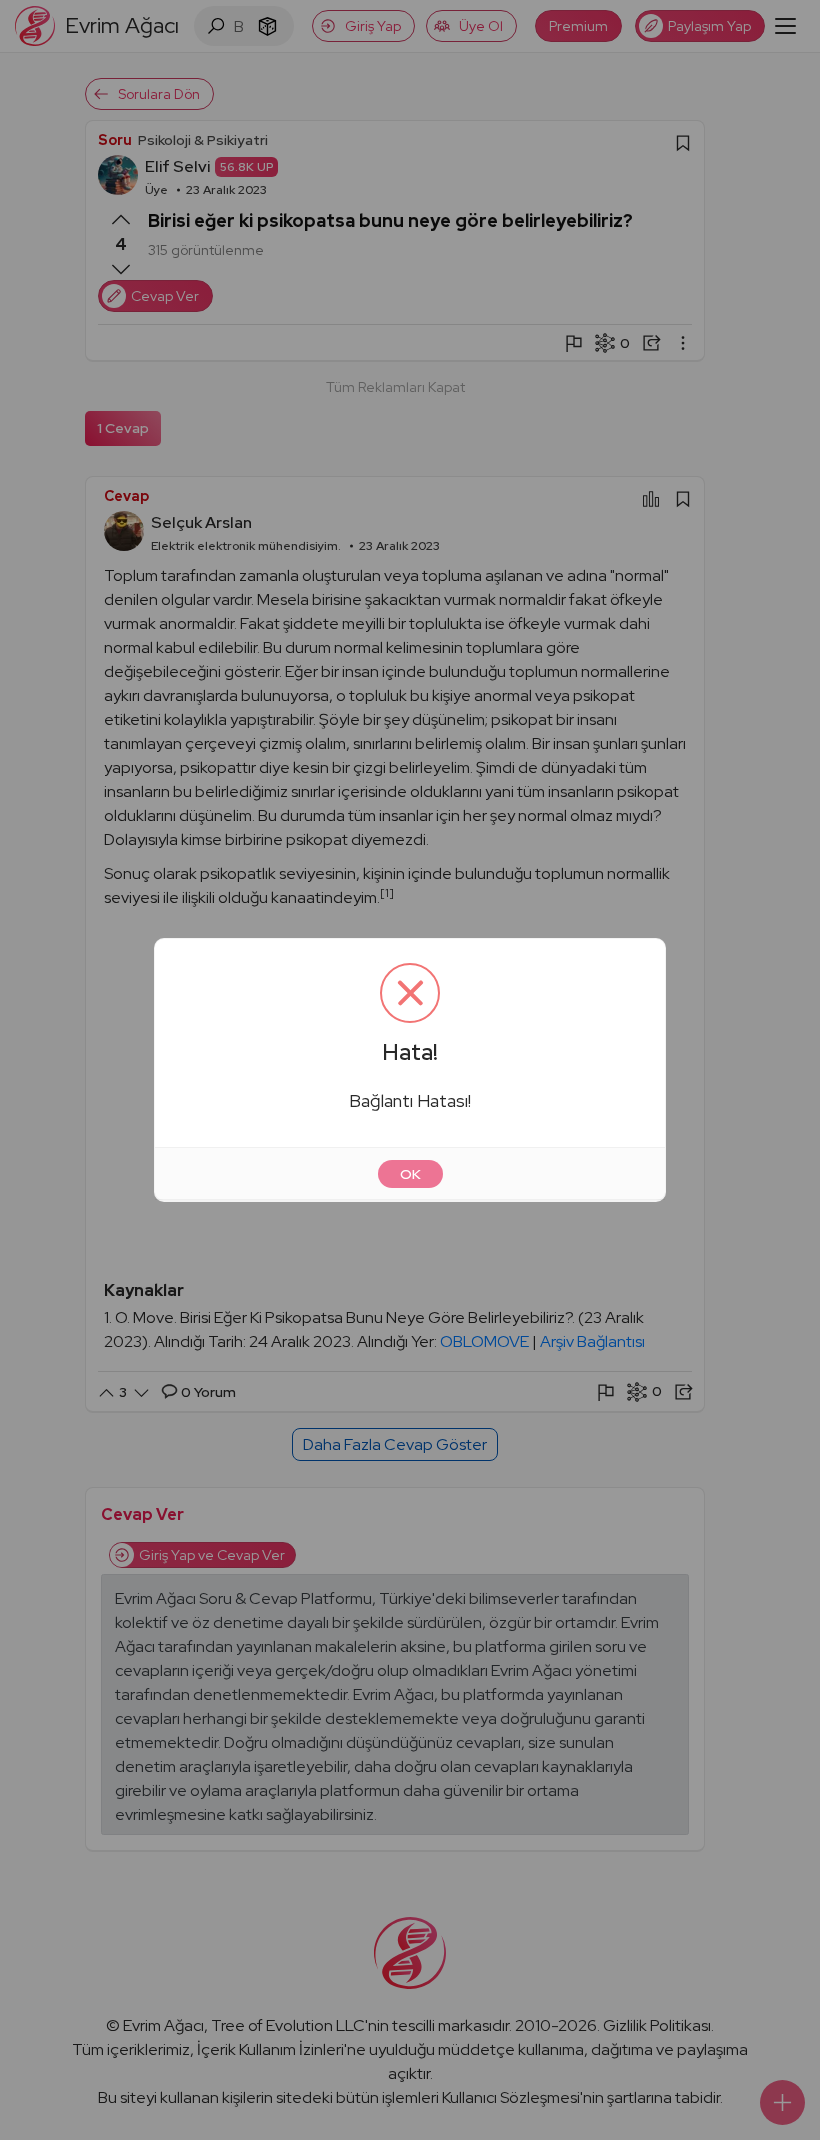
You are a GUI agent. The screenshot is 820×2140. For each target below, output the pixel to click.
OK (410, 1174)
